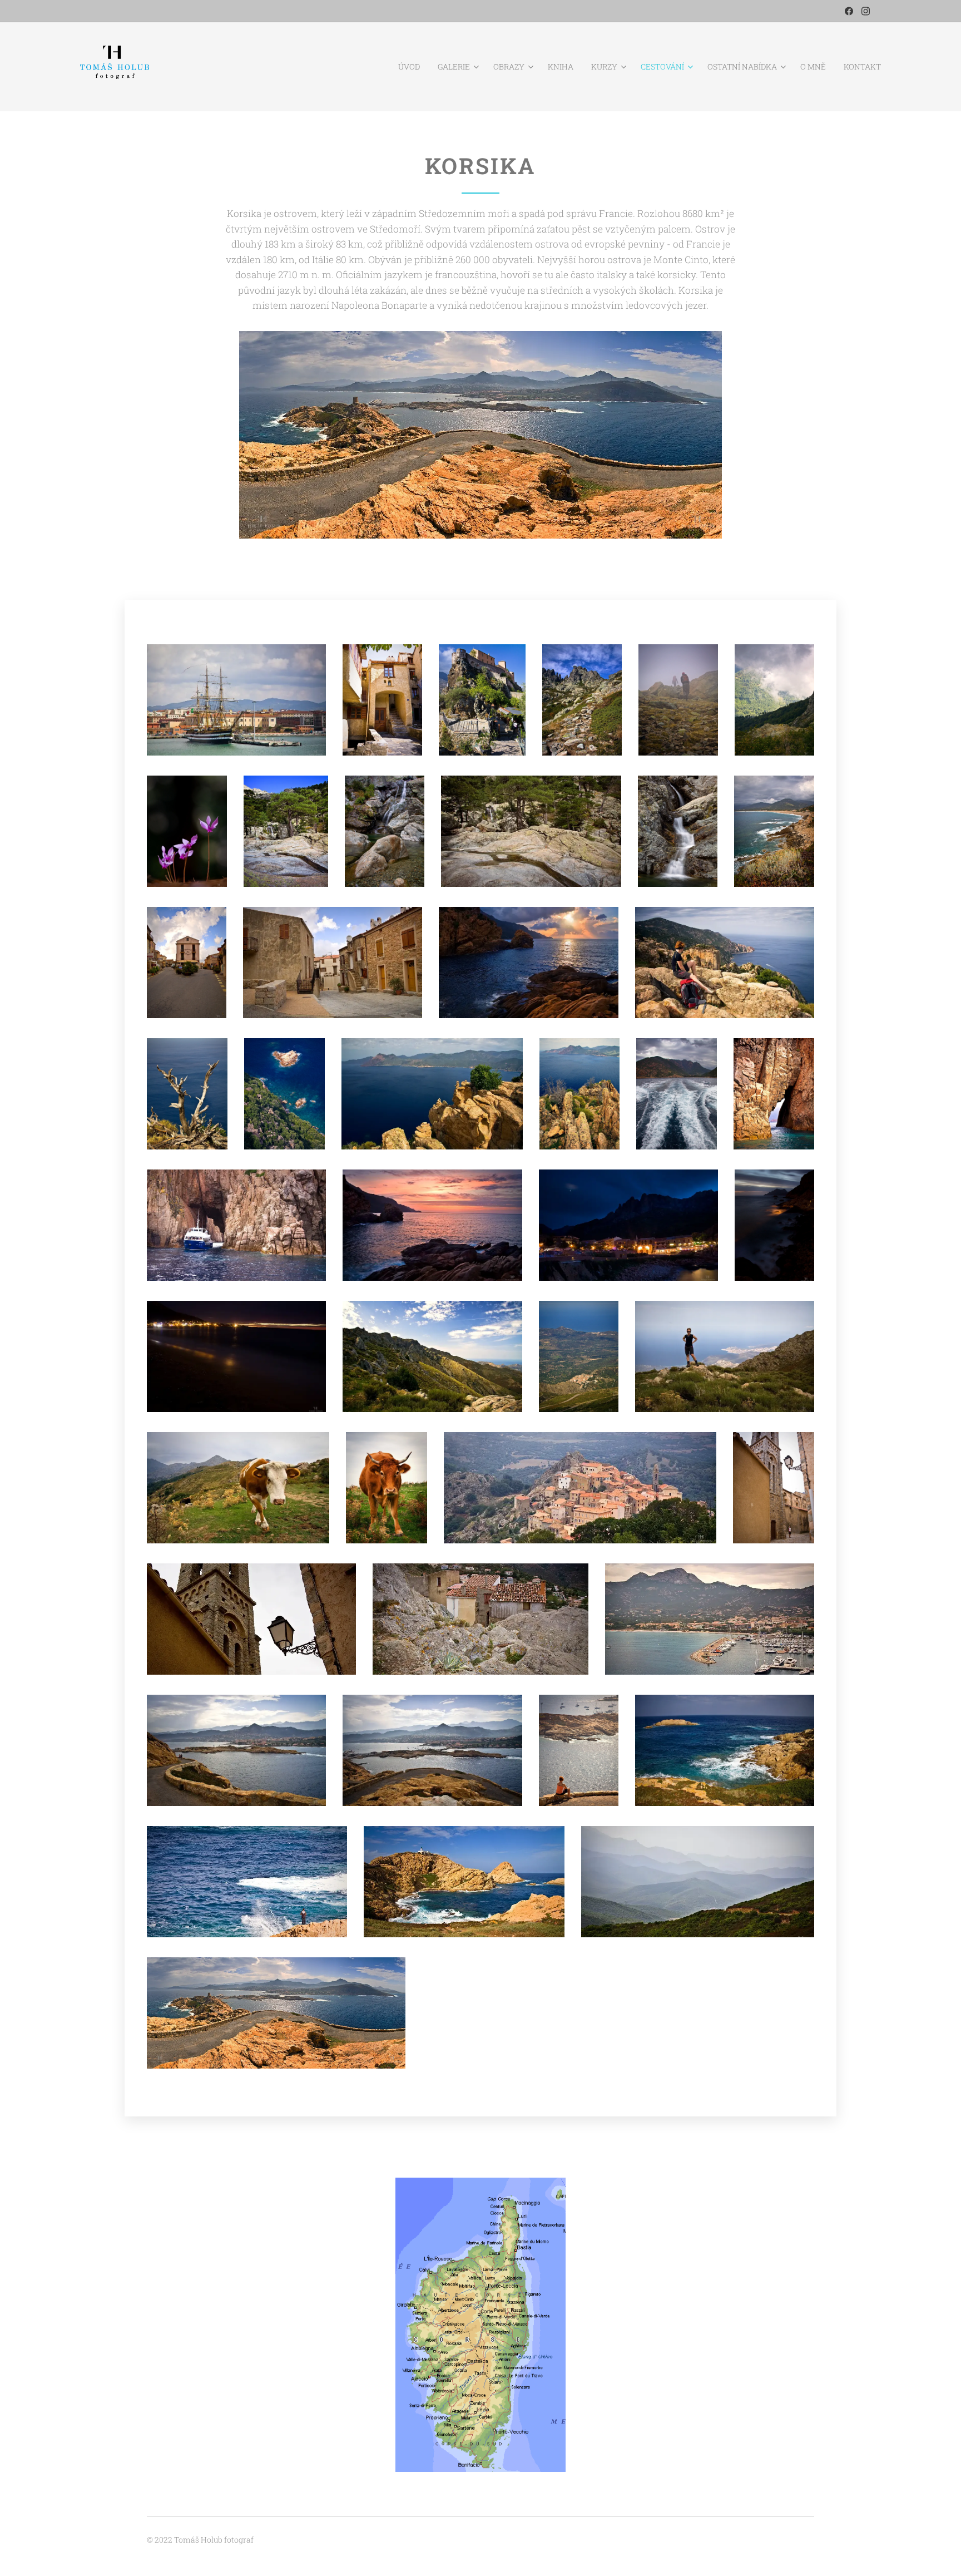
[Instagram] (866, 11)
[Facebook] (849, 11)
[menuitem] (412, 67)
